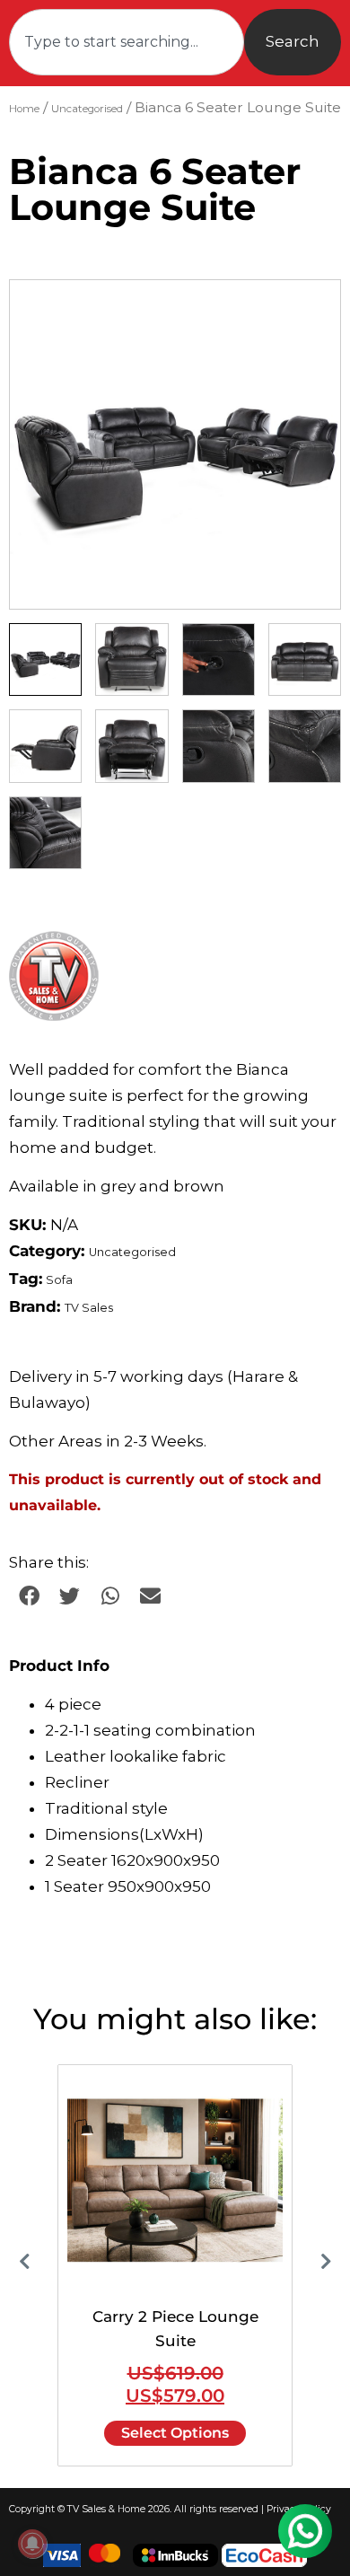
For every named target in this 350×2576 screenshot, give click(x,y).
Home (24, 109)
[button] (310, 311)
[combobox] (127, 42)
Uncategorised (87, 109)
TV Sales (89, 1308)
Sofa (59, 1280)
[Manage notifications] (32, 2544)
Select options (175, 2433)
